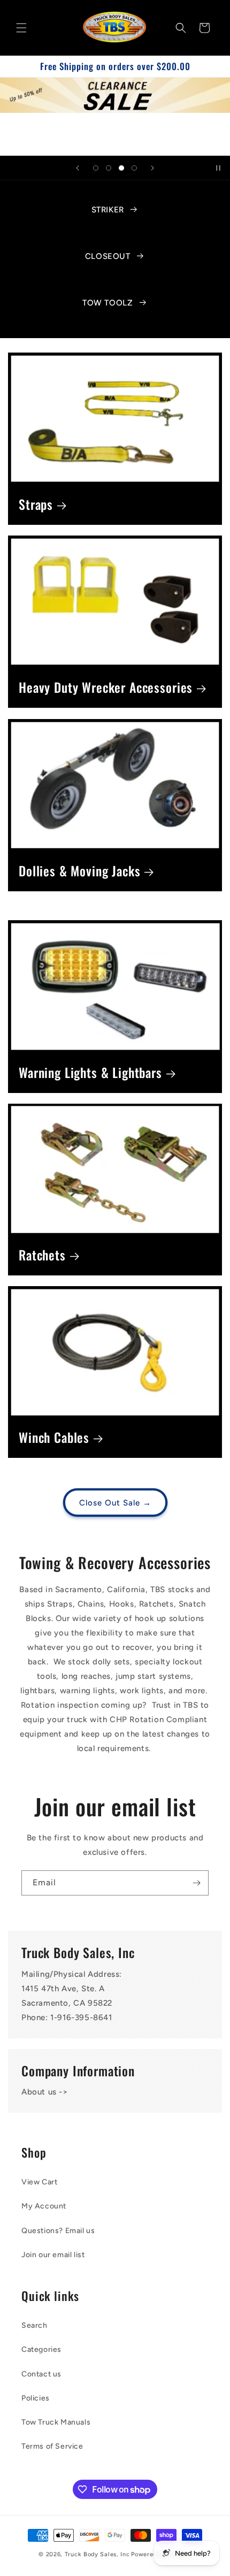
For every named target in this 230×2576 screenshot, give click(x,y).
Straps (36, 505)
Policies (36, 2398)
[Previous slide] (78, 168)
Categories (41, 2349)
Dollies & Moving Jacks (79, 871)
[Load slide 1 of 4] (96, 168)
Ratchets (42, 1255)
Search (34, 2325)
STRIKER (108, 210)
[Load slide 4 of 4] (134, 168)
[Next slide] (152, 168)
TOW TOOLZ (108, 303)
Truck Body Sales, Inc (97, 2554)
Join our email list (53, 2255)
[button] (21, 28)
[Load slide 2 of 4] (109, 168)
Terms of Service (52, 2446)
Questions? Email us (58, 2231)
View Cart (39, 2182)
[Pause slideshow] (218, 168)
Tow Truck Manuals (56, 2422)
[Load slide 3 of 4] (121, 168)
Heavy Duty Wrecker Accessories (106, 688)
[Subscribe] (196, 1883)
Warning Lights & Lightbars (90, 1073)
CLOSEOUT (108, 256)
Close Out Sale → (115, 1503)
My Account (44, 2206)
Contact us (41, 2374)
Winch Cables (54, 1438)
